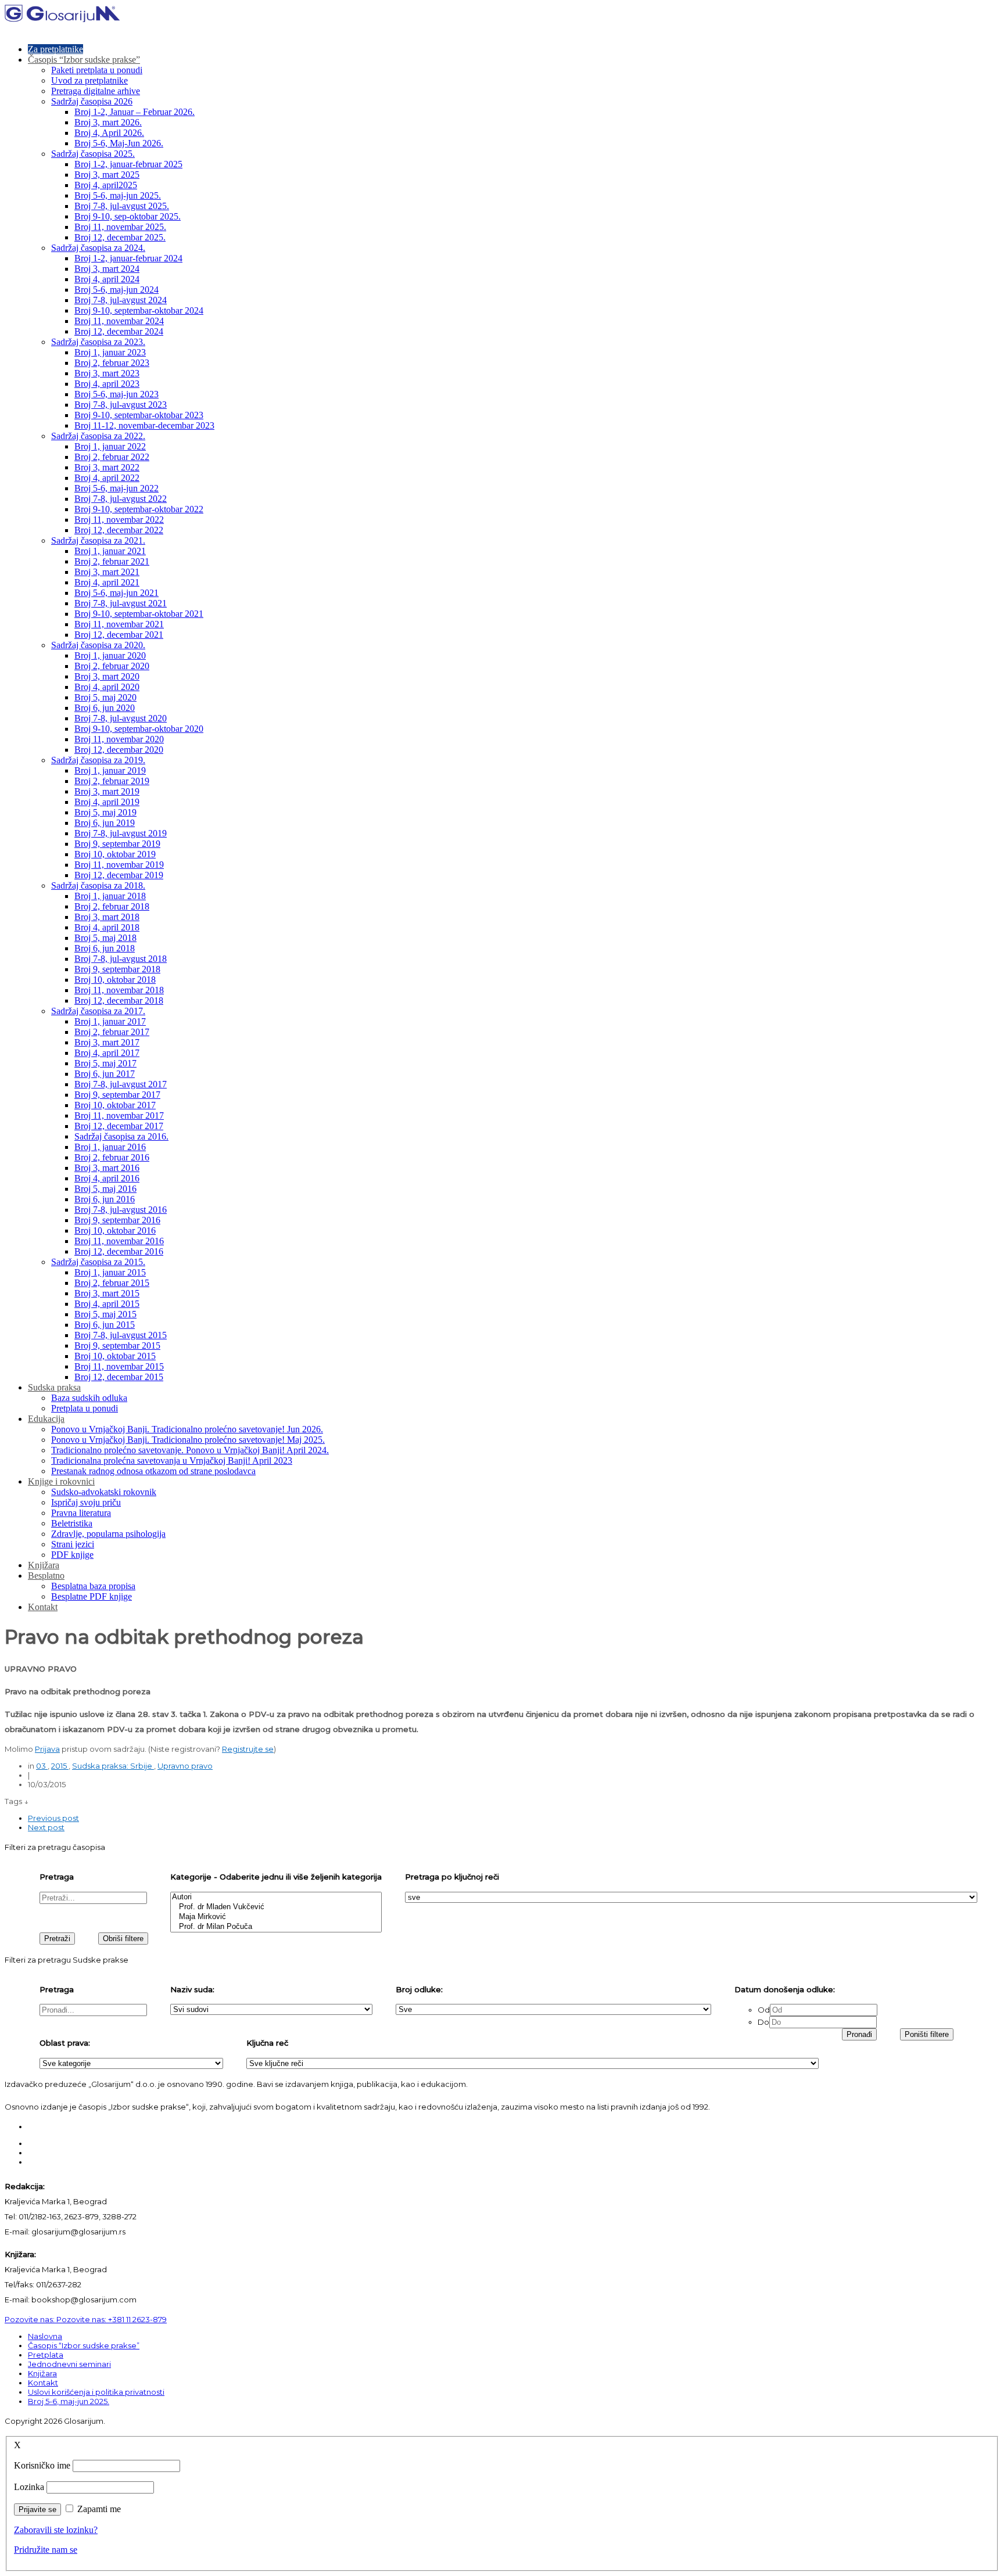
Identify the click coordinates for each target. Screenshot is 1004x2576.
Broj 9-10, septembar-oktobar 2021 (139, 614)
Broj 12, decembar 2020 (119, 750)
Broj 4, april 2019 (107, 802)
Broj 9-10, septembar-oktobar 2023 (139, 415)
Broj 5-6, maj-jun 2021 (116, 593)
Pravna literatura (81, 1513)
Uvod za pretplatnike (89, 80)
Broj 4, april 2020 (107, 687)
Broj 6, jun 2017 (105, 1074)
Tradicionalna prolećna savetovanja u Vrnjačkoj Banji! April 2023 (172, 1461)
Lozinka (29, 2487)
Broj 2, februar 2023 (112, 363)
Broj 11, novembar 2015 (119, 1366)
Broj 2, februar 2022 (112, 457)
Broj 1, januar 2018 (110, 896)
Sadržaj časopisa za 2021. (98, 540)
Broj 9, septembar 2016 (117, 1220)
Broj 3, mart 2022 (107, 467)
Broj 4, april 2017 (107, 1053)
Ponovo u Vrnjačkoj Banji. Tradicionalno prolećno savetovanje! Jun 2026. (187, 1429)
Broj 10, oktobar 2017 (115, 1105)
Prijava (47, 1749)
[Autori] (276, 1897)
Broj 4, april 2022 (107, 478)
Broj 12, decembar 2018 (119, 1000)
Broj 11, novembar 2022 (119, 520)
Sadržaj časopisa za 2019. (98, 760)
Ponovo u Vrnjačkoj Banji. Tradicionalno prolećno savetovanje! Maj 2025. (188, 1440)
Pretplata (46, 2355)
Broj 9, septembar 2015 (117, 1346)
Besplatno (46, 1576)
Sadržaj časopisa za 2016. (121, 1136)
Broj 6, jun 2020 (105, 708)
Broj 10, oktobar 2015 (115, 1356)
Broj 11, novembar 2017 (119, 1115)
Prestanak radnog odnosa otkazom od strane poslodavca (153, 1471)
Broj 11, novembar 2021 (119, 624)
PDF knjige (72, 1555)
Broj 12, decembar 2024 (119, 331)
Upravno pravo (185, 1766)
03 (42, 1766)
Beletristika (72, 1523)
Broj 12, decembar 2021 (119, 635)
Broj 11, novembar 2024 (119, 321)
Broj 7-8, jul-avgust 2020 (121, 718)
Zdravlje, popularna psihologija (108, 1534)
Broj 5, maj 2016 (105, 1189)
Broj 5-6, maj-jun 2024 (116, 290)
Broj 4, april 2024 (107, 279)
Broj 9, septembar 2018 (117, 969)
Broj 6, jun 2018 (105, 948)
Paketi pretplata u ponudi (97, 70)
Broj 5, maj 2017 (105, 1063)
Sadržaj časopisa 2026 (92, 101)
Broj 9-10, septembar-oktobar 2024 (139, 310)
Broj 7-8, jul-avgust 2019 (121, 833)
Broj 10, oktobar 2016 (115, 1230)
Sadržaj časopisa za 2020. (98, 645)
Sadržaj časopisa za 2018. (98, 885)
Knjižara (44, 1565)
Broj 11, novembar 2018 (119, 990)
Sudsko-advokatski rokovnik (104, 1492)
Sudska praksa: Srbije (113, 1766)
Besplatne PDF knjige (92, 1596)
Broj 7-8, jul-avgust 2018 (121, 959)
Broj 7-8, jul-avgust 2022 (121, 499)
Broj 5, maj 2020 (105, 697)
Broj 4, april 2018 (107, 927)
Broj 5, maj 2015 (105, 1314)
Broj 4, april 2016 (107, 1178)
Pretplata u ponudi (85, 1408)
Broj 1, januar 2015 (110, 1272)
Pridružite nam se (46, 2550)
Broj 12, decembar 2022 (119, 530)
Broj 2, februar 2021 (112, 561)
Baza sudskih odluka (89, 1398)
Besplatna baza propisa (93, 1586)
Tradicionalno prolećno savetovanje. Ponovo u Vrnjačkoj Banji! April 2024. (190, 1450)
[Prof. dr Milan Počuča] (276, 1927)
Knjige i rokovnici (61, 1481)
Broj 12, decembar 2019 (119, 875)
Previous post (53, 1818)
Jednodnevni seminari (69, 2364)
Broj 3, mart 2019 (107, 791)
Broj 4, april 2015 (107, 1304)
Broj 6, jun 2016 (105, 1199)
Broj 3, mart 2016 (107, 1168)
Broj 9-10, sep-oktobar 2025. (128, 216)
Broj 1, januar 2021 (110, 551)
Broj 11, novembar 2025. (120, 227)
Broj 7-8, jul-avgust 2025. (122, 206)
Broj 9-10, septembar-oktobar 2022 (139, 509)
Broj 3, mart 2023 (107, 373)
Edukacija (46, 1419)
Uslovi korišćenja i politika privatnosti (96, 2392)
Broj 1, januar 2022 (110, 446)
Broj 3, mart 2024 (107, 269)
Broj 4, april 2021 (107, 582)
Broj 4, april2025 (106, 185)
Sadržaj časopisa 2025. (93, 154)
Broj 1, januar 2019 (110, 770)
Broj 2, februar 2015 (112, 1283)
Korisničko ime (42, 2465)
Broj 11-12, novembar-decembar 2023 (144, 425)
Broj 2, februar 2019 (112, 781)
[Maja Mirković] (276, 1917)
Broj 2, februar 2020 (112, 666)
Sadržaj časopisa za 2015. (98, 1262)
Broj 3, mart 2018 (107, 917)
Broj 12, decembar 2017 (119, 1126)
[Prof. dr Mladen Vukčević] (276, 1907)
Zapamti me (99, 2509)
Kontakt (43, 1607)
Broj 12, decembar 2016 (119, 1251)
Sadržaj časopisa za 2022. (98, 436)
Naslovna (45, 2336)
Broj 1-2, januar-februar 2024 (128, 258)
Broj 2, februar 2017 (112, 1032)
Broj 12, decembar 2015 (119, 1377)
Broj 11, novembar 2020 (119, 739)
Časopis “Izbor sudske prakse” (84, 60)
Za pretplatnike (55, 49)
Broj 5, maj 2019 (105, 812)
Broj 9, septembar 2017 (117, 1095)
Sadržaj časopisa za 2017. (98, 1011)
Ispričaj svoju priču (86, 1502)
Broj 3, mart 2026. (108, 122)
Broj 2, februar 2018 (112, 906)
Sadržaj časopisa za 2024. (98, 248)
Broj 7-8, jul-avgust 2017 (121, 1084)
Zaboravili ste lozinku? (56, 2530)
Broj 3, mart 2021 (107, 572)
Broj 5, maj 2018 (105, 938)
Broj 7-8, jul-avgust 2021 (121, 603)
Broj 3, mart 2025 (107, 175)
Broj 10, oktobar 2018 (115, 980)
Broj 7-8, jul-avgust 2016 (121, 1210)
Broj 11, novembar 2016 (119, 1241)
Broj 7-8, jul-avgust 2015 (121, 1335)
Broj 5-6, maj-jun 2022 (116, 488)
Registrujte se (248, 1749)
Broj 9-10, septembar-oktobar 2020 (139, 729)
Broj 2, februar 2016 (112, 1157)
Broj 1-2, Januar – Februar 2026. (135, 112)
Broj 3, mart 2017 (107, 1042)
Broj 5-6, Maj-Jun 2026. (119, 143)
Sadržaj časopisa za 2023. (98, 342)
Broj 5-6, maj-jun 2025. (118, 195)
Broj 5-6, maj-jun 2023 (116, 394)
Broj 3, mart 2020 (107, 676)
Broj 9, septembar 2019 (117, 844)
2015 (60, 1766)
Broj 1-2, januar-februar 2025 (128, 164)
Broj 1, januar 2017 (110, 1021)
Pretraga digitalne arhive (96, 91)
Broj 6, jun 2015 (105, 1325)
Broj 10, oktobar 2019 (115, 854)
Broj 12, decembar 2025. (120, 237)
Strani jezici (73, 1544)
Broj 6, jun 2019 (105, 823)
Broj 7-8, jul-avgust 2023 (121, 405)
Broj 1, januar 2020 (110, 655)
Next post (46, 1827)
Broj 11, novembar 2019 (119, 865)
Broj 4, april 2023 (107, 384)
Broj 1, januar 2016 (110, 1147)
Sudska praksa (54, 1387)
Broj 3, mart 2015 (107, 1293)
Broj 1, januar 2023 (110, 352)
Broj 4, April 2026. (109, 133)
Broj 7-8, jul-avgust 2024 (121, 300)
